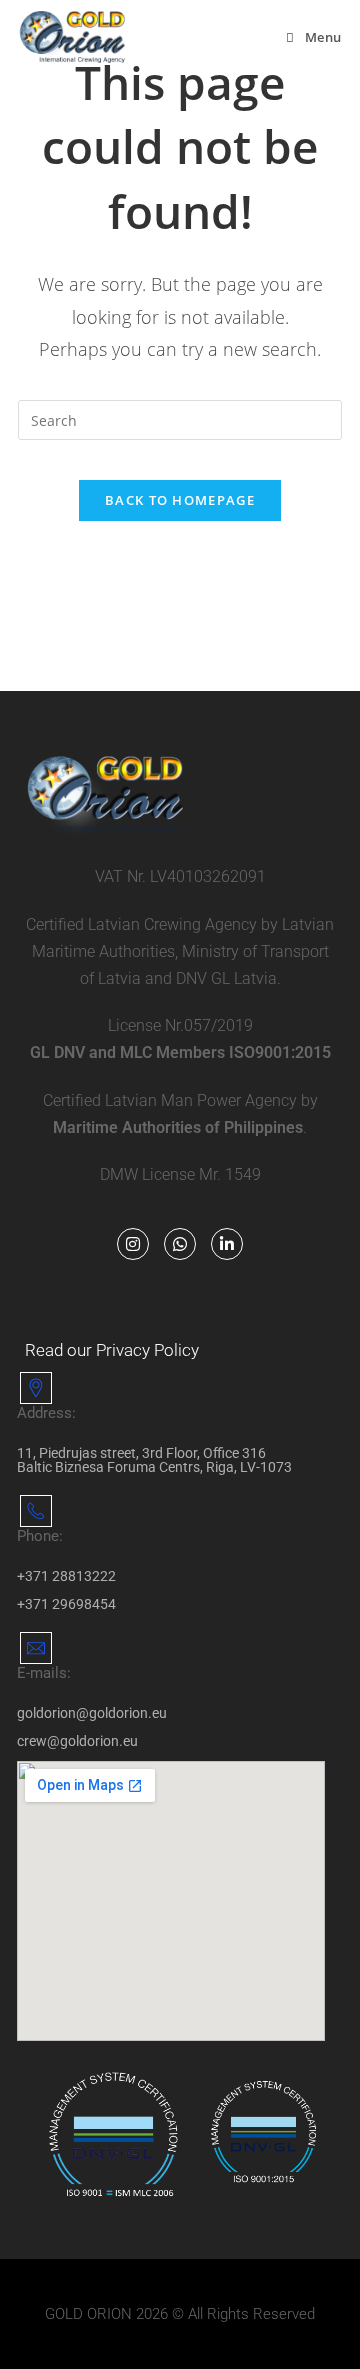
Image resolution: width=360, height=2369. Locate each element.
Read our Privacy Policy (112, 1350)
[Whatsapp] (180, 1244)
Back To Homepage (180, 500)
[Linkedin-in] (227, 1244)
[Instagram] (133, 1244)
